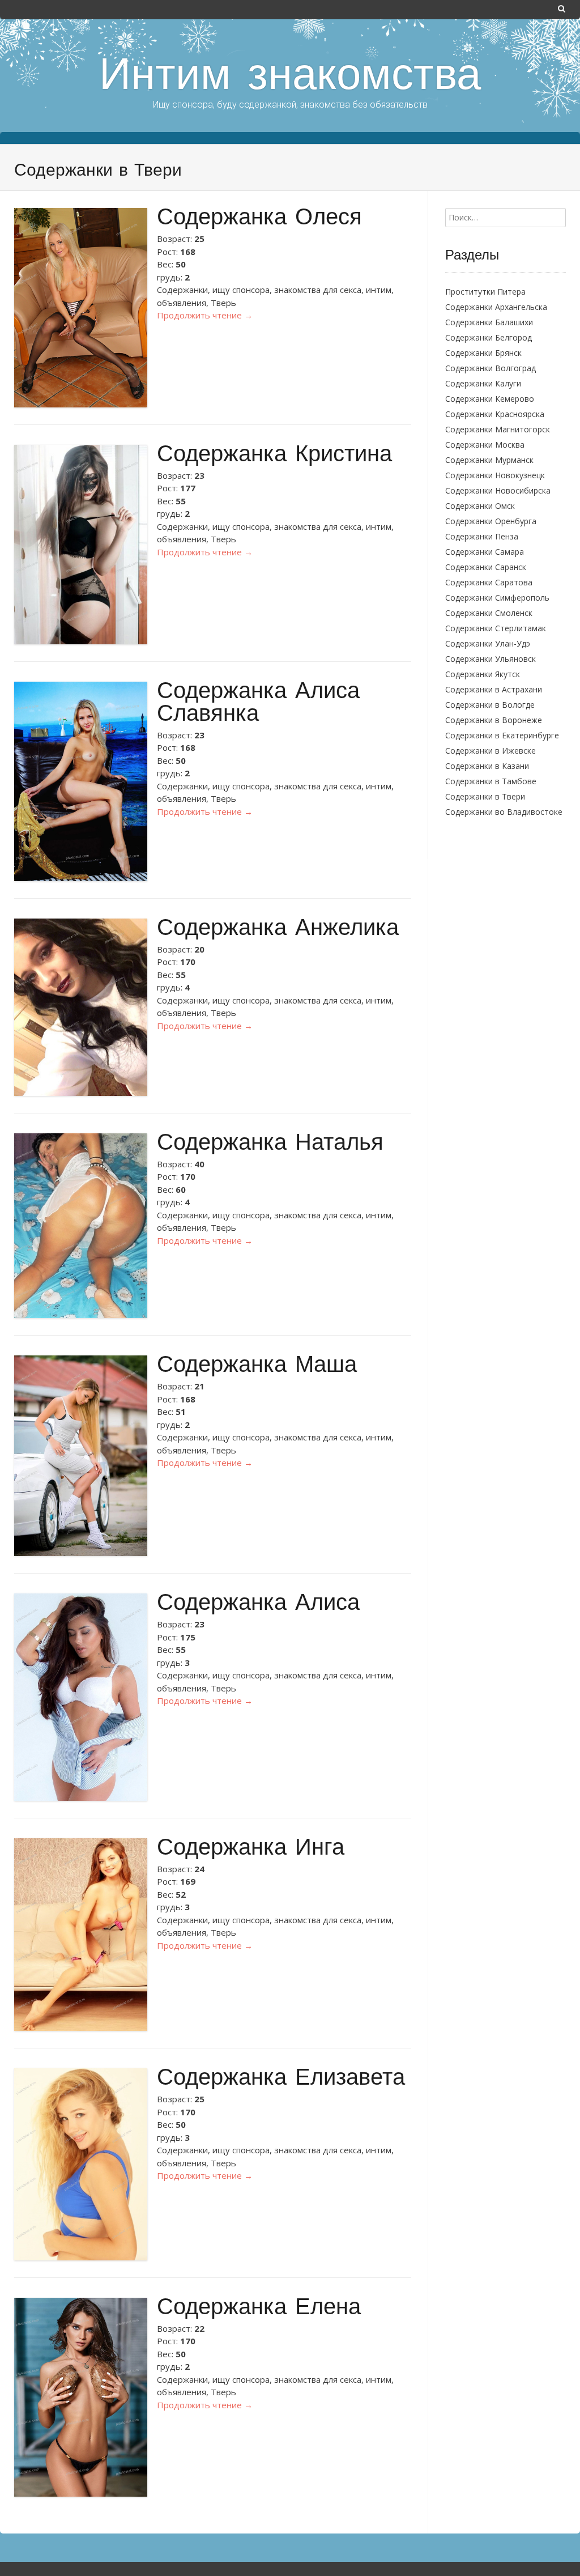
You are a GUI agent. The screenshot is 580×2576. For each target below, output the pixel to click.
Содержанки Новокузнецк (495, 475)
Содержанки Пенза (482, 536)
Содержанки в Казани (487, 766)
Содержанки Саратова (489, 582)
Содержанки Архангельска (496, 307)
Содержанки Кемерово (490, 399)
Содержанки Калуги (483, 383)
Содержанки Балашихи (489, 322)
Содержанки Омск (480, 506)
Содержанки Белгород (489, 337)
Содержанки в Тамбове (491, 781)
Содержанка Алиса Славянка (258, 704)
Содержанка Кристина (274, 456)
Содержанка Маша (257, 1366)
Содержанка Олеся (259, 219)
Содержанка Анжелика (278, 930)
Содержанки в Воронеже (494, 720)
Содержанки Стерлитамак (496, 628)
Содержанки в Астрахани (494, 689)
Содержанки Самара (485, 552)
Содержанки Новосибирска (498, 490)
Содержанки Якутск (483, 674)
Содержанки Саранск (486, 567)
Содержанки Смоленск (489, 613)
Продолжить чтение (205, 315)
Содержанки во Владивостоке (504, 812)
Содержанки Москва (485, 445)
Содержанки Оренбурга (491, 521)
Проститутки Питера (485, 292)
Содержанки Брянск (483, 353)
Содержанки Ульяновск (491, 659)
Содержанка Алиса (258, 1604)
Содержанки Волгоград (491, 368)
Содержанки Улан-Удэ (488, 643)
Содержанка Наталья (270, 1144)
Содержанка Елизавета (281, 2079)
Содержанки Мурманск (489, 460)
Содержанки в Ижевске (491, 751)
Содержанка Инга (251, 1849)
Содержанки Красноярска (495, 414)
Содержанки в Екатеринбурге (502, 735)
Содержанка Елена (259, 2309)
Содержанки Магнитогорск (498, 429)
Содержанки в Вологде (490, 705)
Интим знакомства (290, 78)
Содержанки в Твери (485, 796)
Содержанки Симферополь (497, 598)
